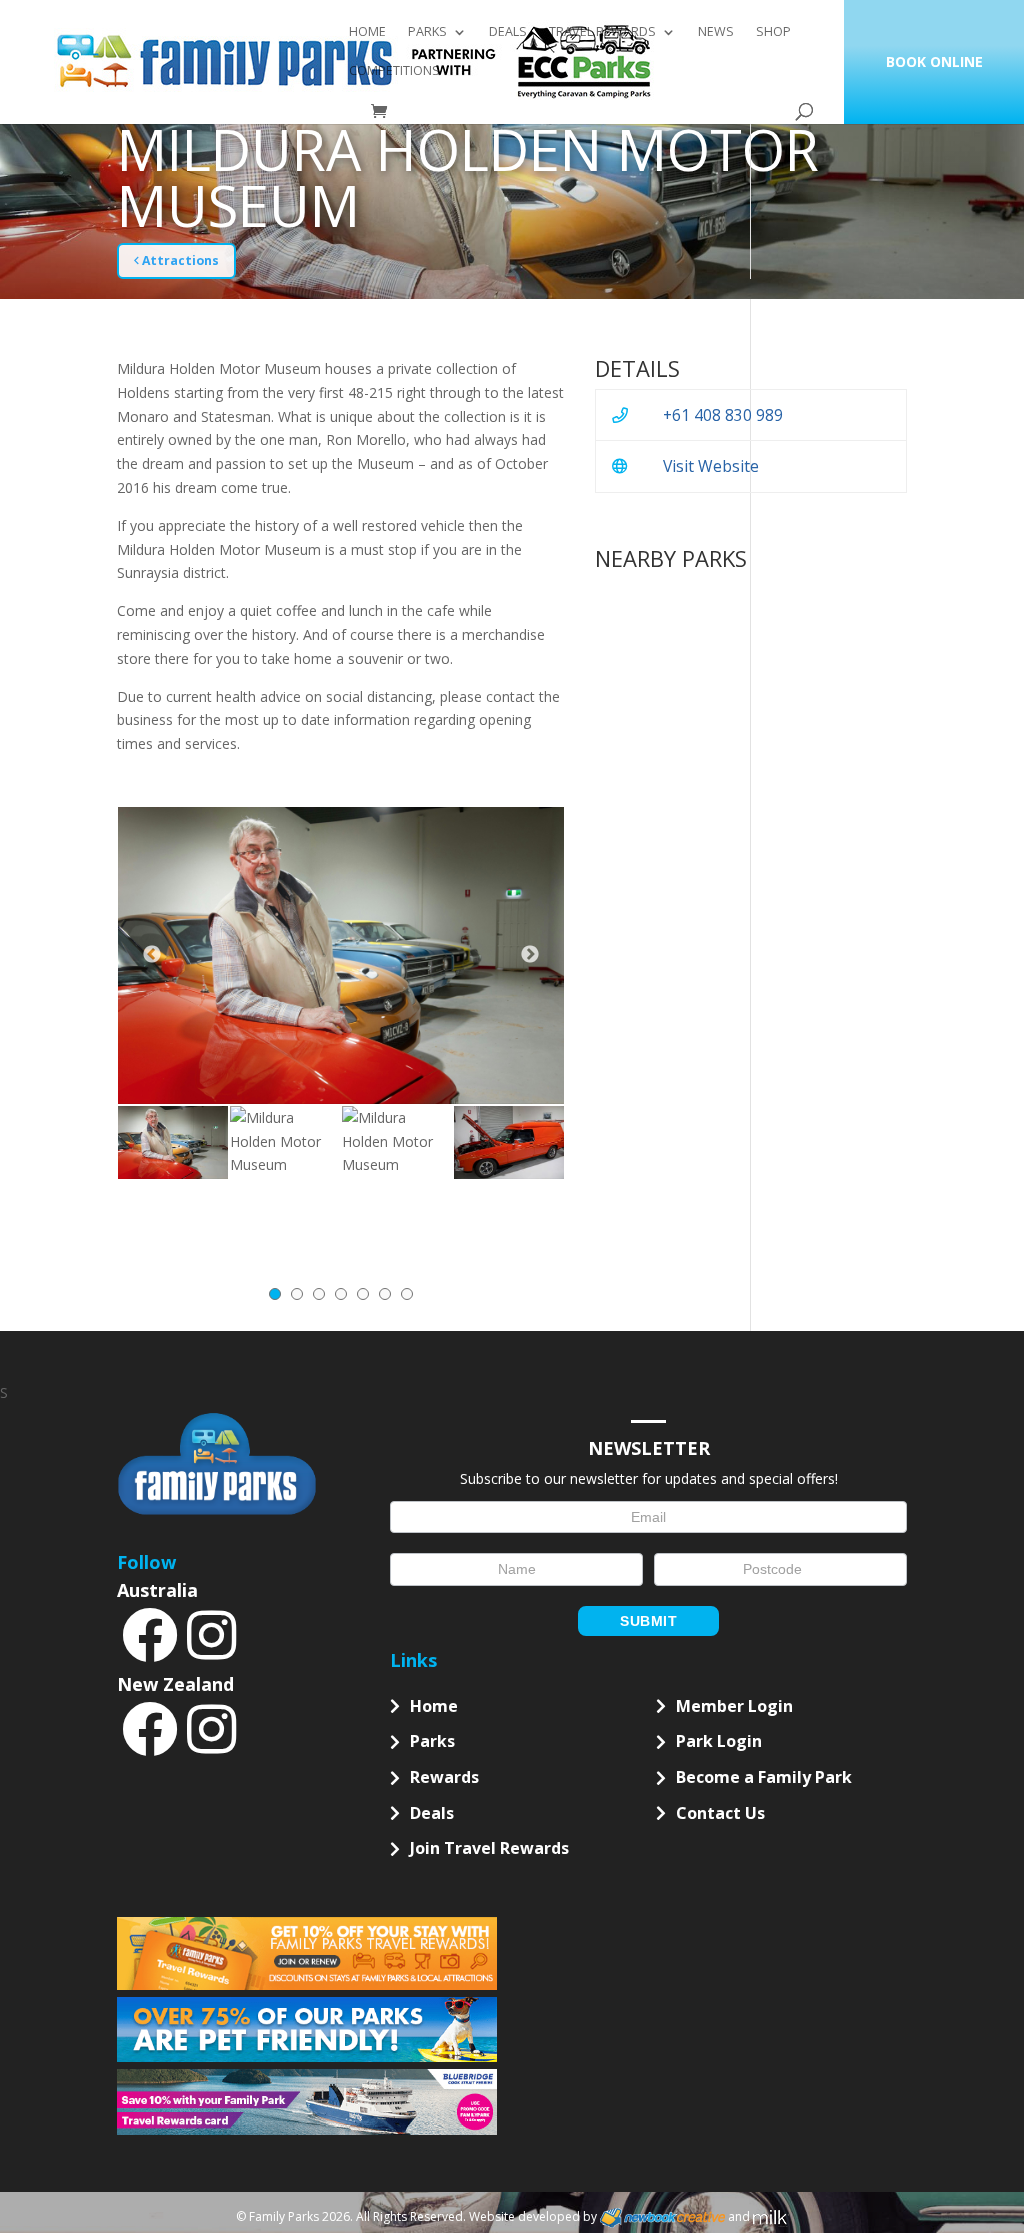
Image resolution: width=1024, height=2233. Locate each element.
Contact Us (720, 1813)
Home (367, 32)
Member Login (734, 1706)
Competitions (394, 71)
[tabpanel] (173, 1142)
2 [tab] (297, 1294)
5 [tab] (363, 1294)
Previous (152, 955)
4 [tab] (341, 1294)
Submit (648, 1621)
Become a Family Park (764, 1777)
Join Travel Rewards (489, 1848)
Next (530, 955)
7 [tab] (407, 1294)
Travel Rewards (602, 32)
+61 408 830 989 (723, 415)
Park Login (719, 1741)
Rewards (444, 1777)
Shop (773, 32)
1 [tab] (275, 1294)
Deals (508, 32)
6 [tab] (385, 1294)
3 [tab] (319, 1294)
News (716, 32)
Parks (427, 32)
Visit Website (711, 466)
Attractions (179, 260)
